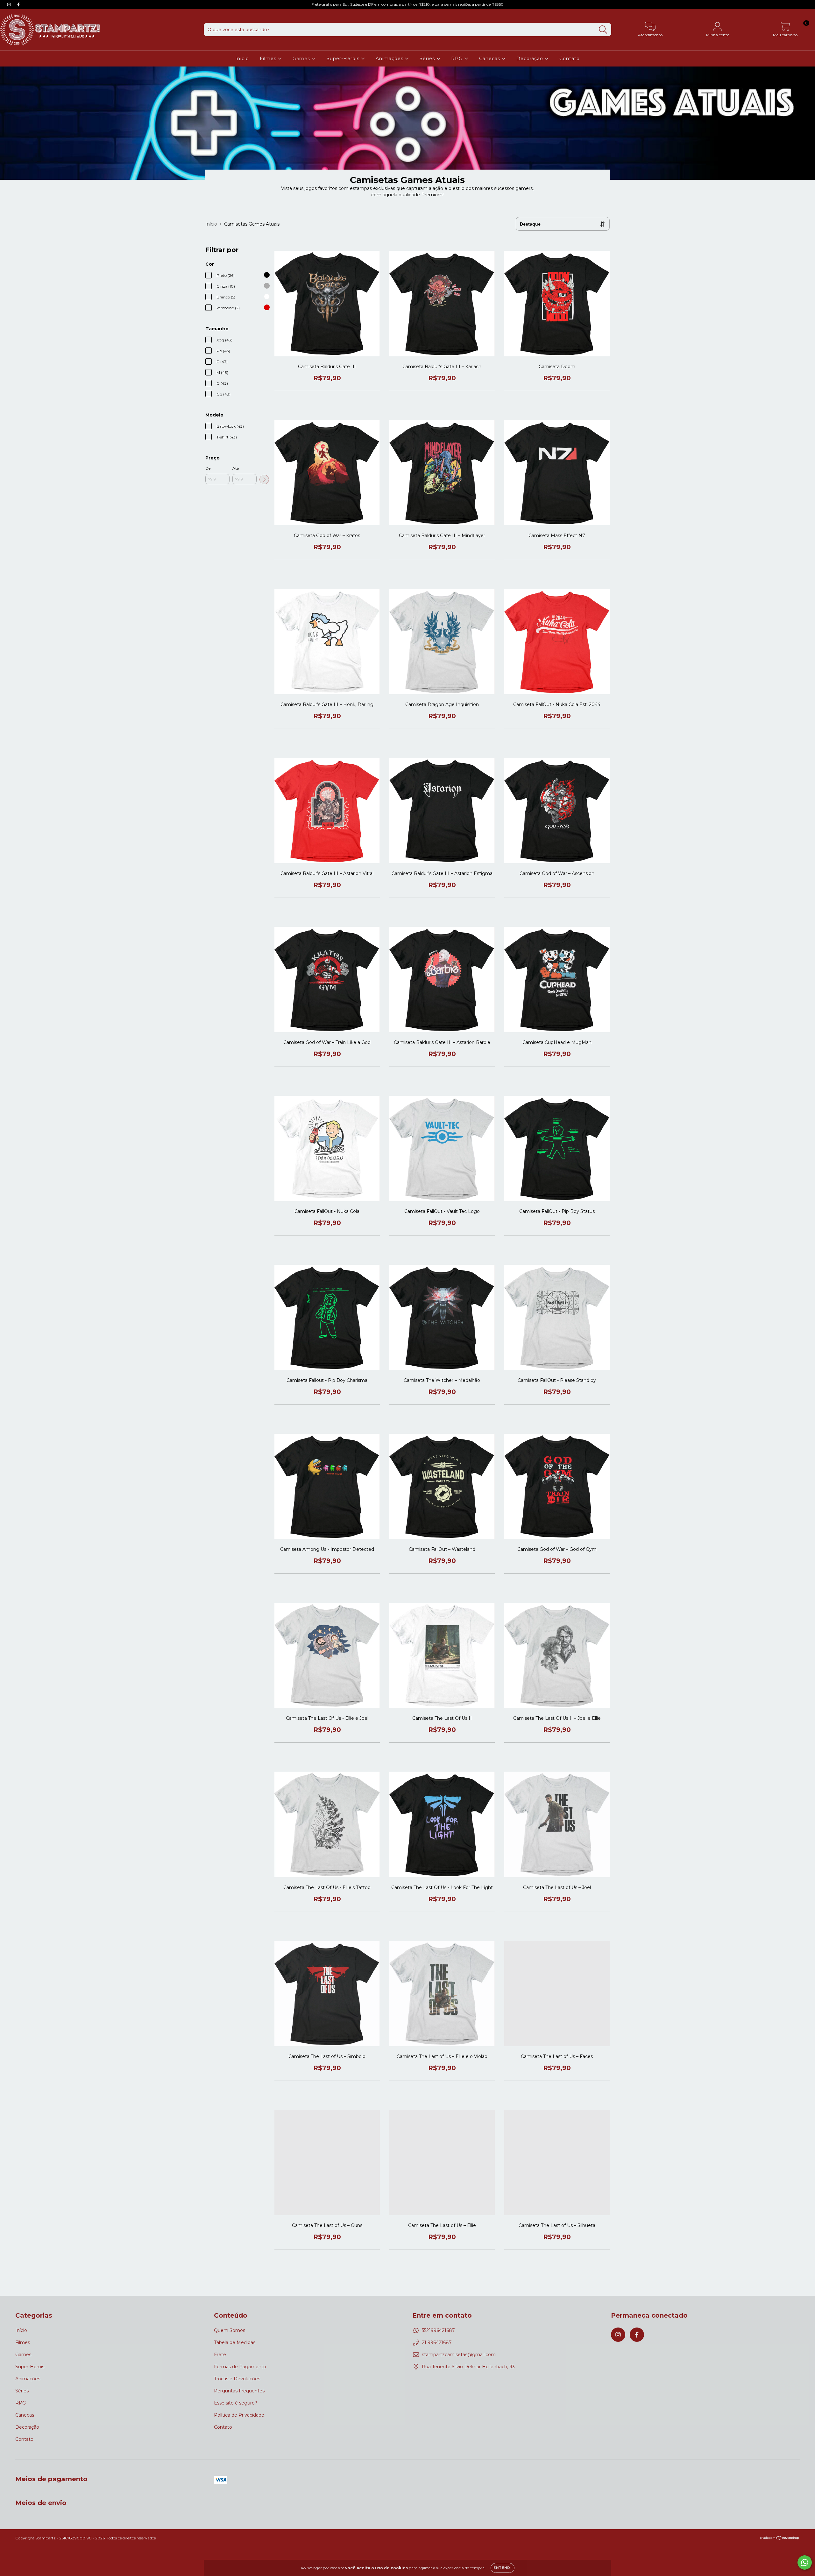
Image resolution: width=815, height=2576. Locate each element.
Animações (390, 59)
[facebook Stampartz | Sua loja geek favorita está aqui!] (18, 4)
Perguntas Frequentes (239, 2391)
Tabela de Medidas (235, 2342)
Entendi (503, 2568)
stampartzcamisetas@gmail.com (459, 2355)
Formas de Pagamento (240, 2367)
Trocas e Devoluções (237, 2379)
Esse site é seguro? (236, 2403)
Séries (428, 59)
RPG (458, 59)
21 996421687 (437, 2342)
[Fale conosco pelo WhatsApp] (805, 2562)
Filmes (269, 59)
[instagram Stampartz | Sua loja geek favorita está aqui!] (10, 4)
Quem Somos (230, 2330)
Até (236, 468)
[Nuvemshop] (780, 2538)
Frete (220, 2355)
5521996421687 (438, 2330)
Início (242, 59)
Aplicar (264, 479)
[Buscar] (603, 30)
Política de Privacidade (239, 2415)
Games (302, 59)
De (208, 468)
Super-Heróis (344, 59)
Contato (570, 59)
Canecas (490, 59)
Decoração (531, 59)
